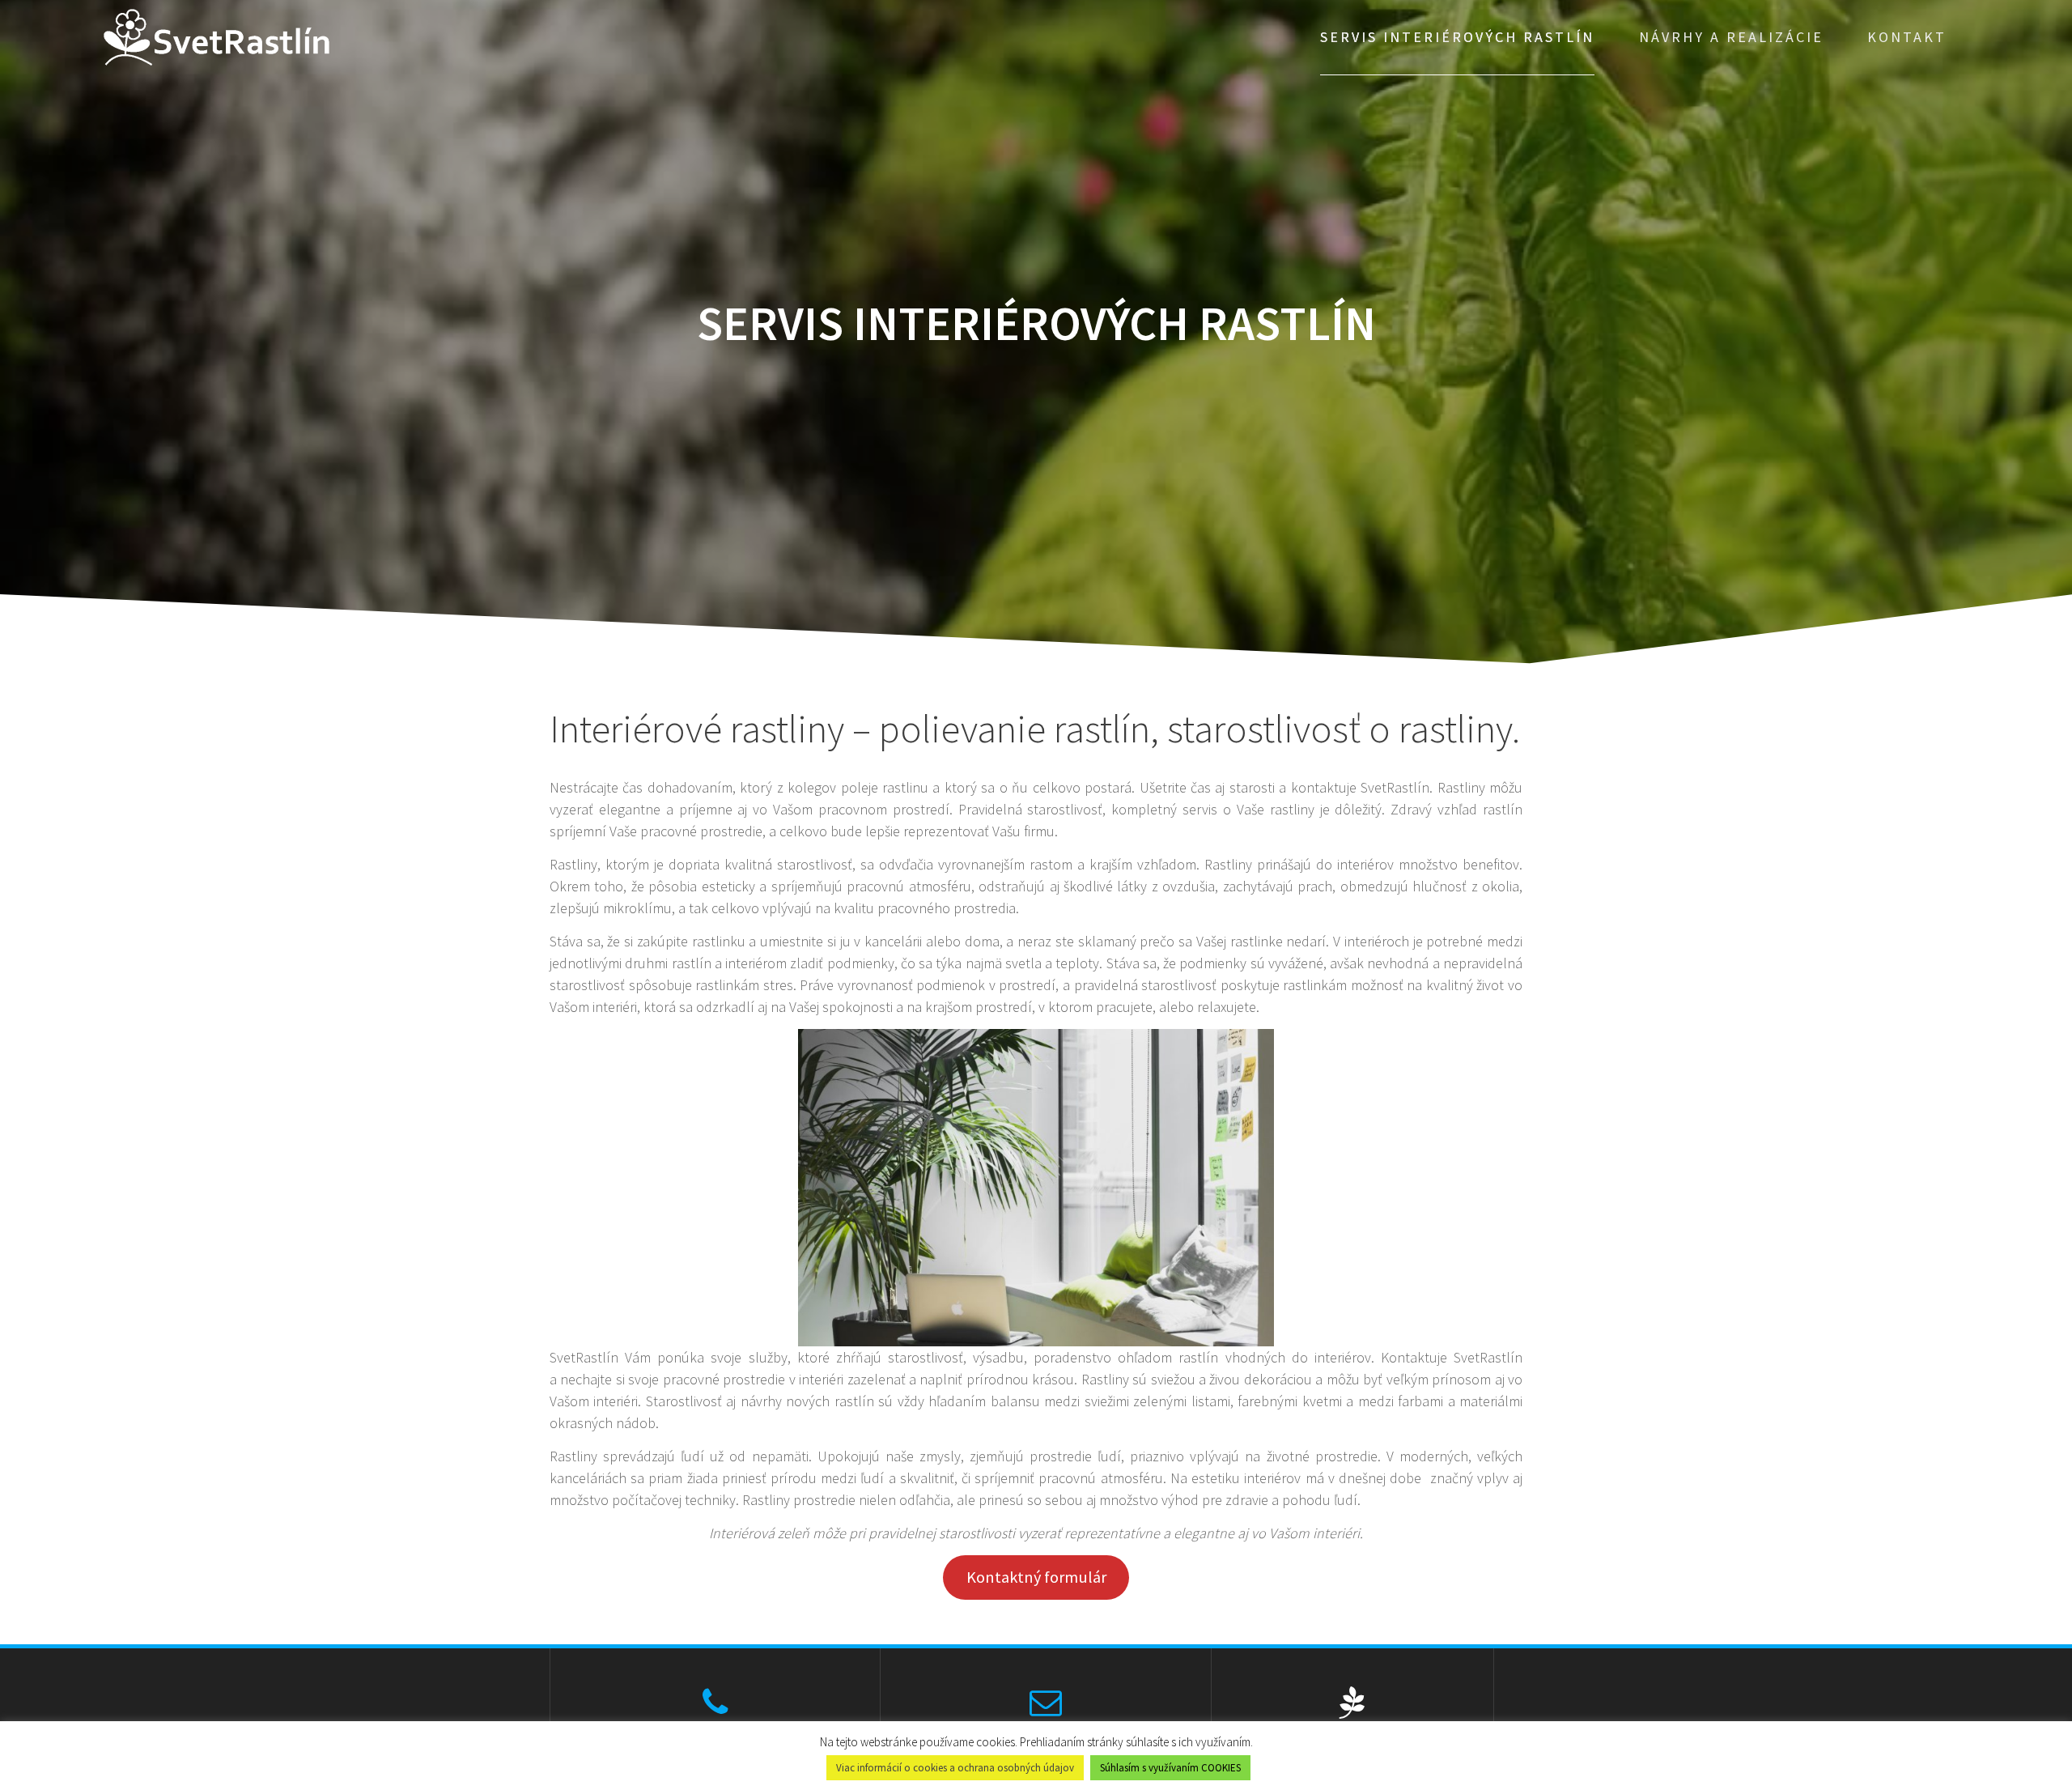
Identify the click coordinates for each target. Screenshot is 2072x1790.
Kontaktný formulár (1036, 1577)
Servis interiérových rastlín (1457, 37)
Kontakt (1907, 37)
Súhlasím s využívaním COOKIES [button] (1170, 1768)
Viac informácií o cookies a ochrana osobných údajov (955, 1768)
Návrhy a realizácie (1731, 37)
